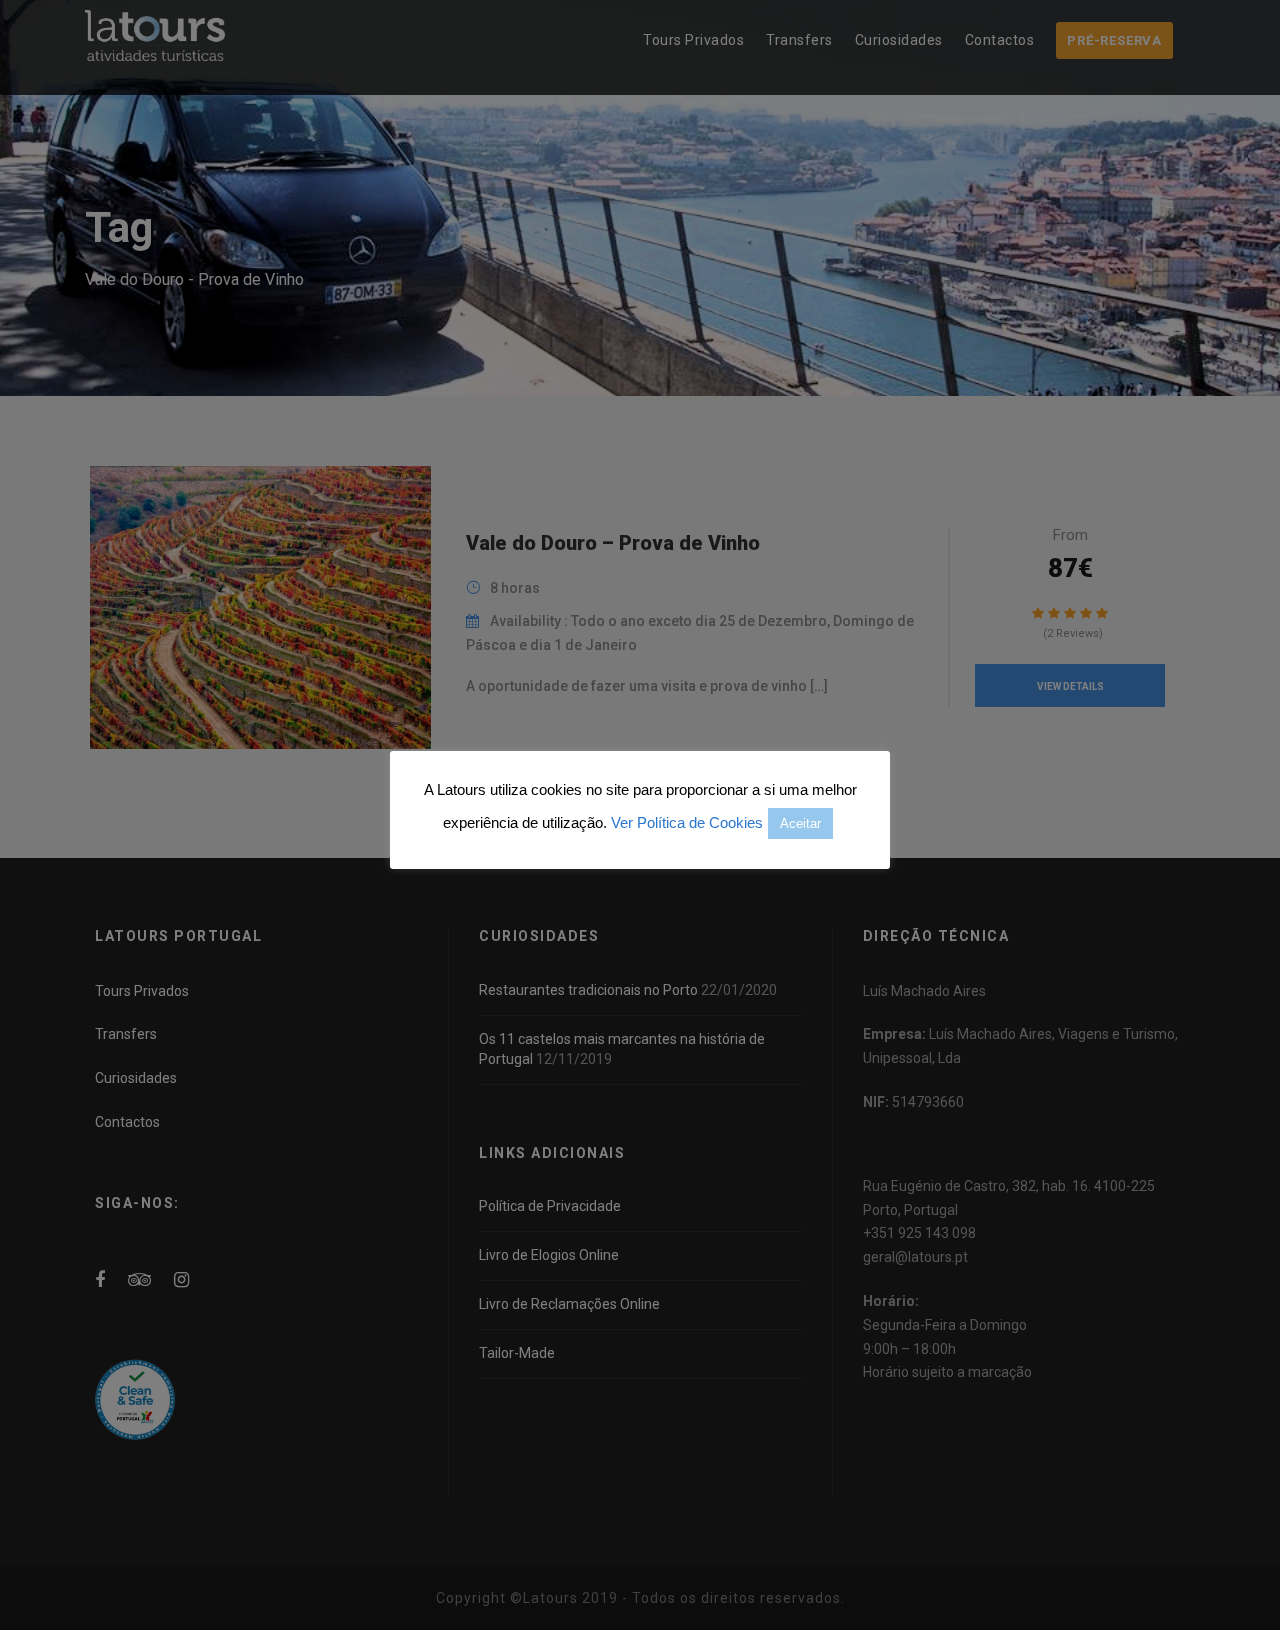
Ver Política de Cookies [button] (687, 822)
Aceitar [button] (800, 823)
